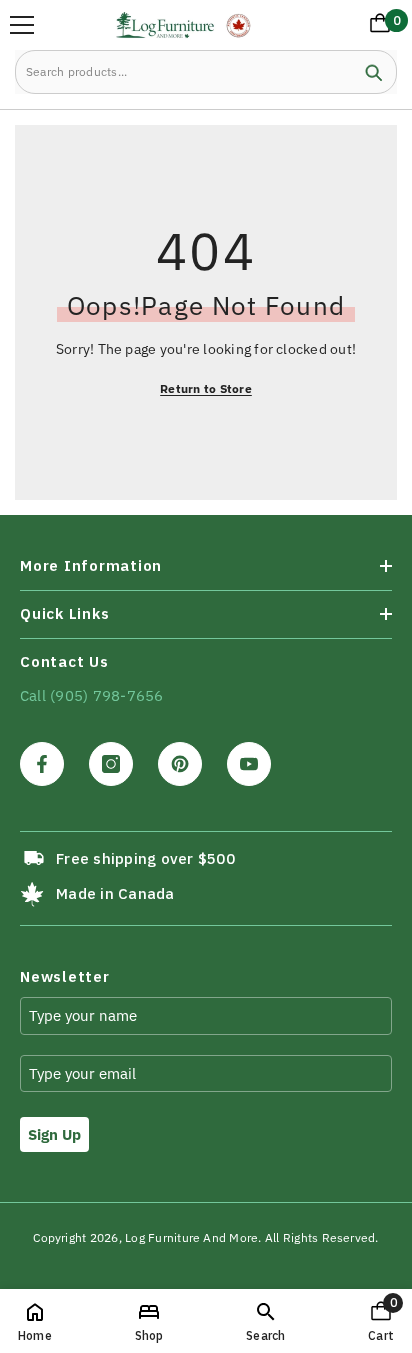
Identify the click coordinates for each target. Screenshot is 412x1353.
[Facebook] (42, 764)
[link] (265, 1321)
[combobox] (183, 72)
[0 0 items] (376, 27)
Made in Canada (115, 893)
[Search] (206, 72)
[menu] (22, 25)
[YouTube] (249, 764)
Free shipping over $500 (145, 858)
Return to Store (206, 388)
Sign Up (54, 1134)
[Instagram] (111, 764)
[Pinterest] (180, 764)
